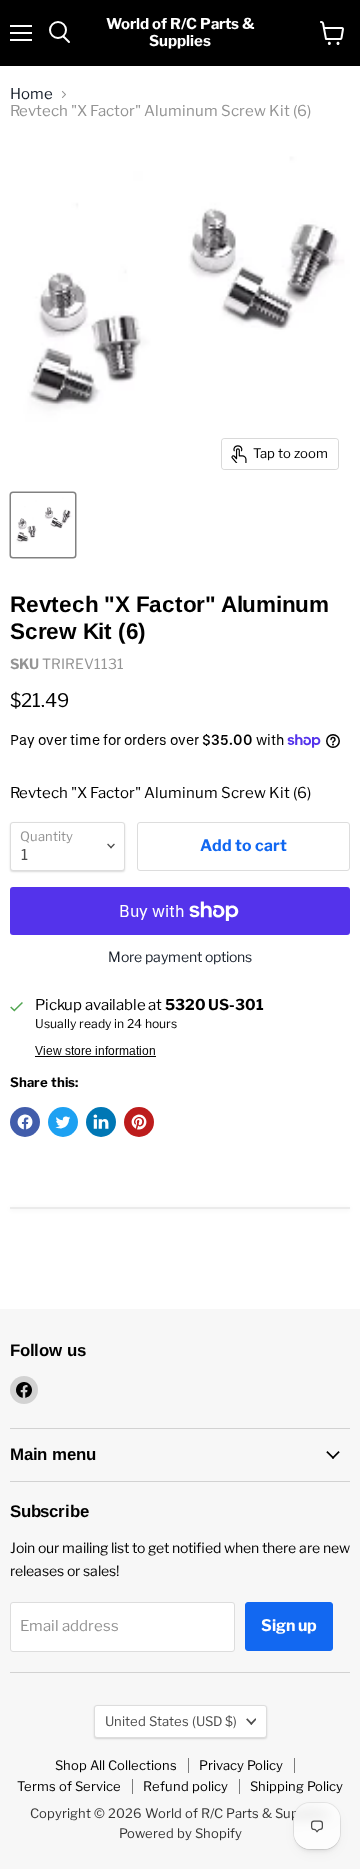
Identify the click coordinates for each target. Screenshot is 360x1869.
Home (31, 94)
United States (171, 1721)
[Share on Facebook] (25, 1122)
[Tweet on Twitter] (63, 1122)
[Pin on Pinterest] (139, 1122)
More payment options (180, 957)
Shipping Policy (296, 1786)
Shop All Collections (116, 1765)
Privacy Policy (241, 1765)
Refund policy (185, 1786)
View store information (95, 1051)
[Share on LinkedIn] (101, 1122)
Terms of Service (69, 1786)
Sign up (289, 1625)
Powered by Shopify (180, 1833)
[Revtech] (43, 525)
